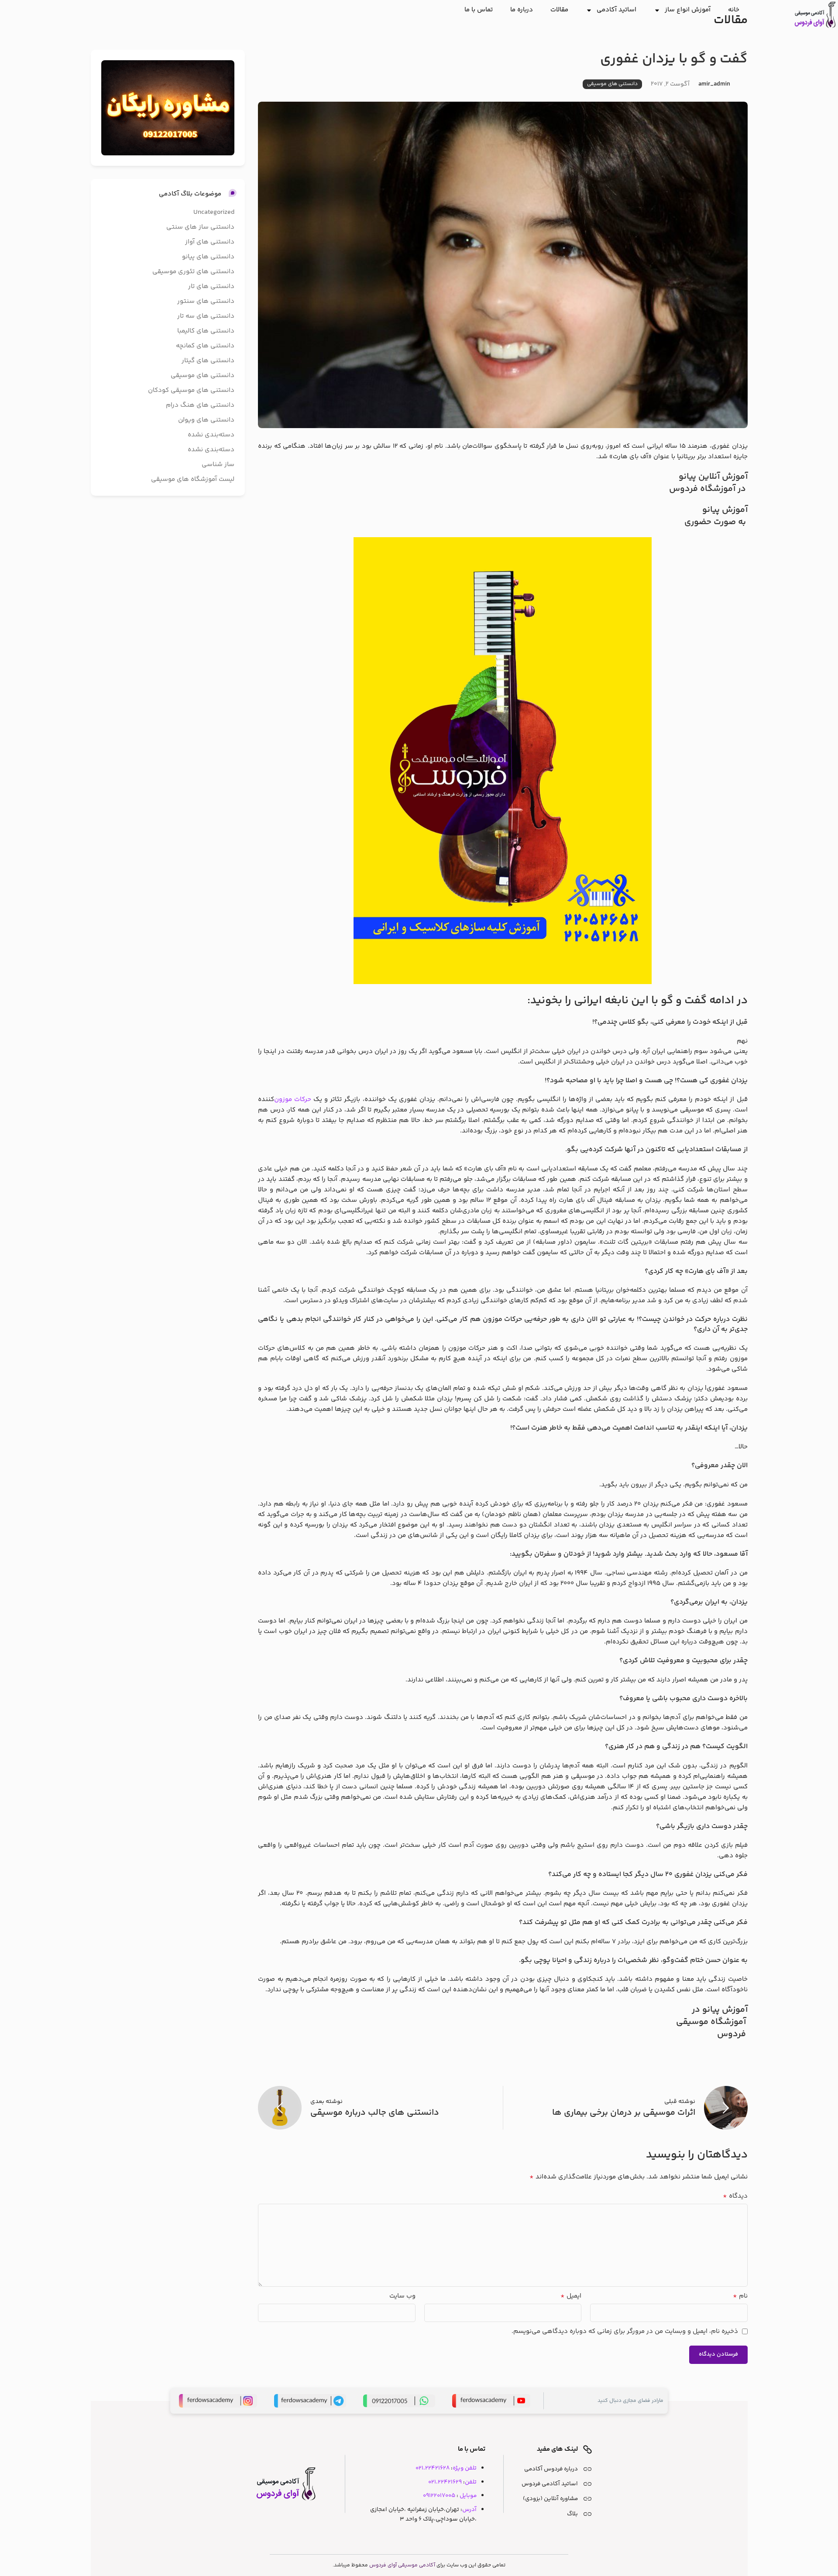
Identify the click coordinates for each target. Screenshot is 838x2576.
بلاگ (572, 2514)
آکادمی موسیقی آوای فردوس (402, 2565)
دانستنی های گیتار (208, 361)
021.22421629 (445, 2482)
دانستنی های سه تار (206, 316)
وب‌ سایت (402, 2296)
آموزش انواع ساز (688, 10)
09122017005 (439, 2495)
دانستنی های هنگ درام (200, 405)
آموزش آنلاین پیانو (713, 477)
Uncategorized (214, 212)
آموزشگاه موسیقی (712, 2022)
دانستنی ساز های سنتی (200, 227)
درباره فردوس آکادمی (551, 2469)
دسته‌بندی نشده (211, 435)
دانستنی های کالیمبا (206, 331)
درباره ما (522, 10)
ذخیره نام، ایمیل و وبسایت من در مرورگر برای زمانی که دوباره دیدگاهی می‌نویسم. (625, 2331)
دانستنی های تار (211, 286)
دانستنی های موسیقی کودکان (191, 390)
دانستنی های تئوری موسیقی (193, 272)
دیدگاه (735, 2196)
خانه (734, 10)
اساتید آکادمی (616, 10)
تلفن (471, 2482)
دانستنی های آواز (210, 242)
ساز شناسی (218, 465)
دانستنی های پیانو (208, 257)
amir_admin (714, 84)
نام (740, 2296)
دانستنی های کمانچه (205, 346)
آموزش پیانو (725, 510)
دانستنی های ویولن (206, 420)
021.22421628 (433, 2468)
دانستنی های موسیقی (612, 84)
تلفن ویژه (465, 2468)
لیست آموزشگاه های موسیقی (193, 479)
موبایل (468, 2495)
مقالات (559, 10)
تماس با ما (479, 10)
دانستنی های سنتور (206, 301)
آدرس (469, 2509)
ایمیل (571, 2296)
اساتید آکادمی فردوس (550, 2484)
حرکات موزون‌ (293, 1099)
